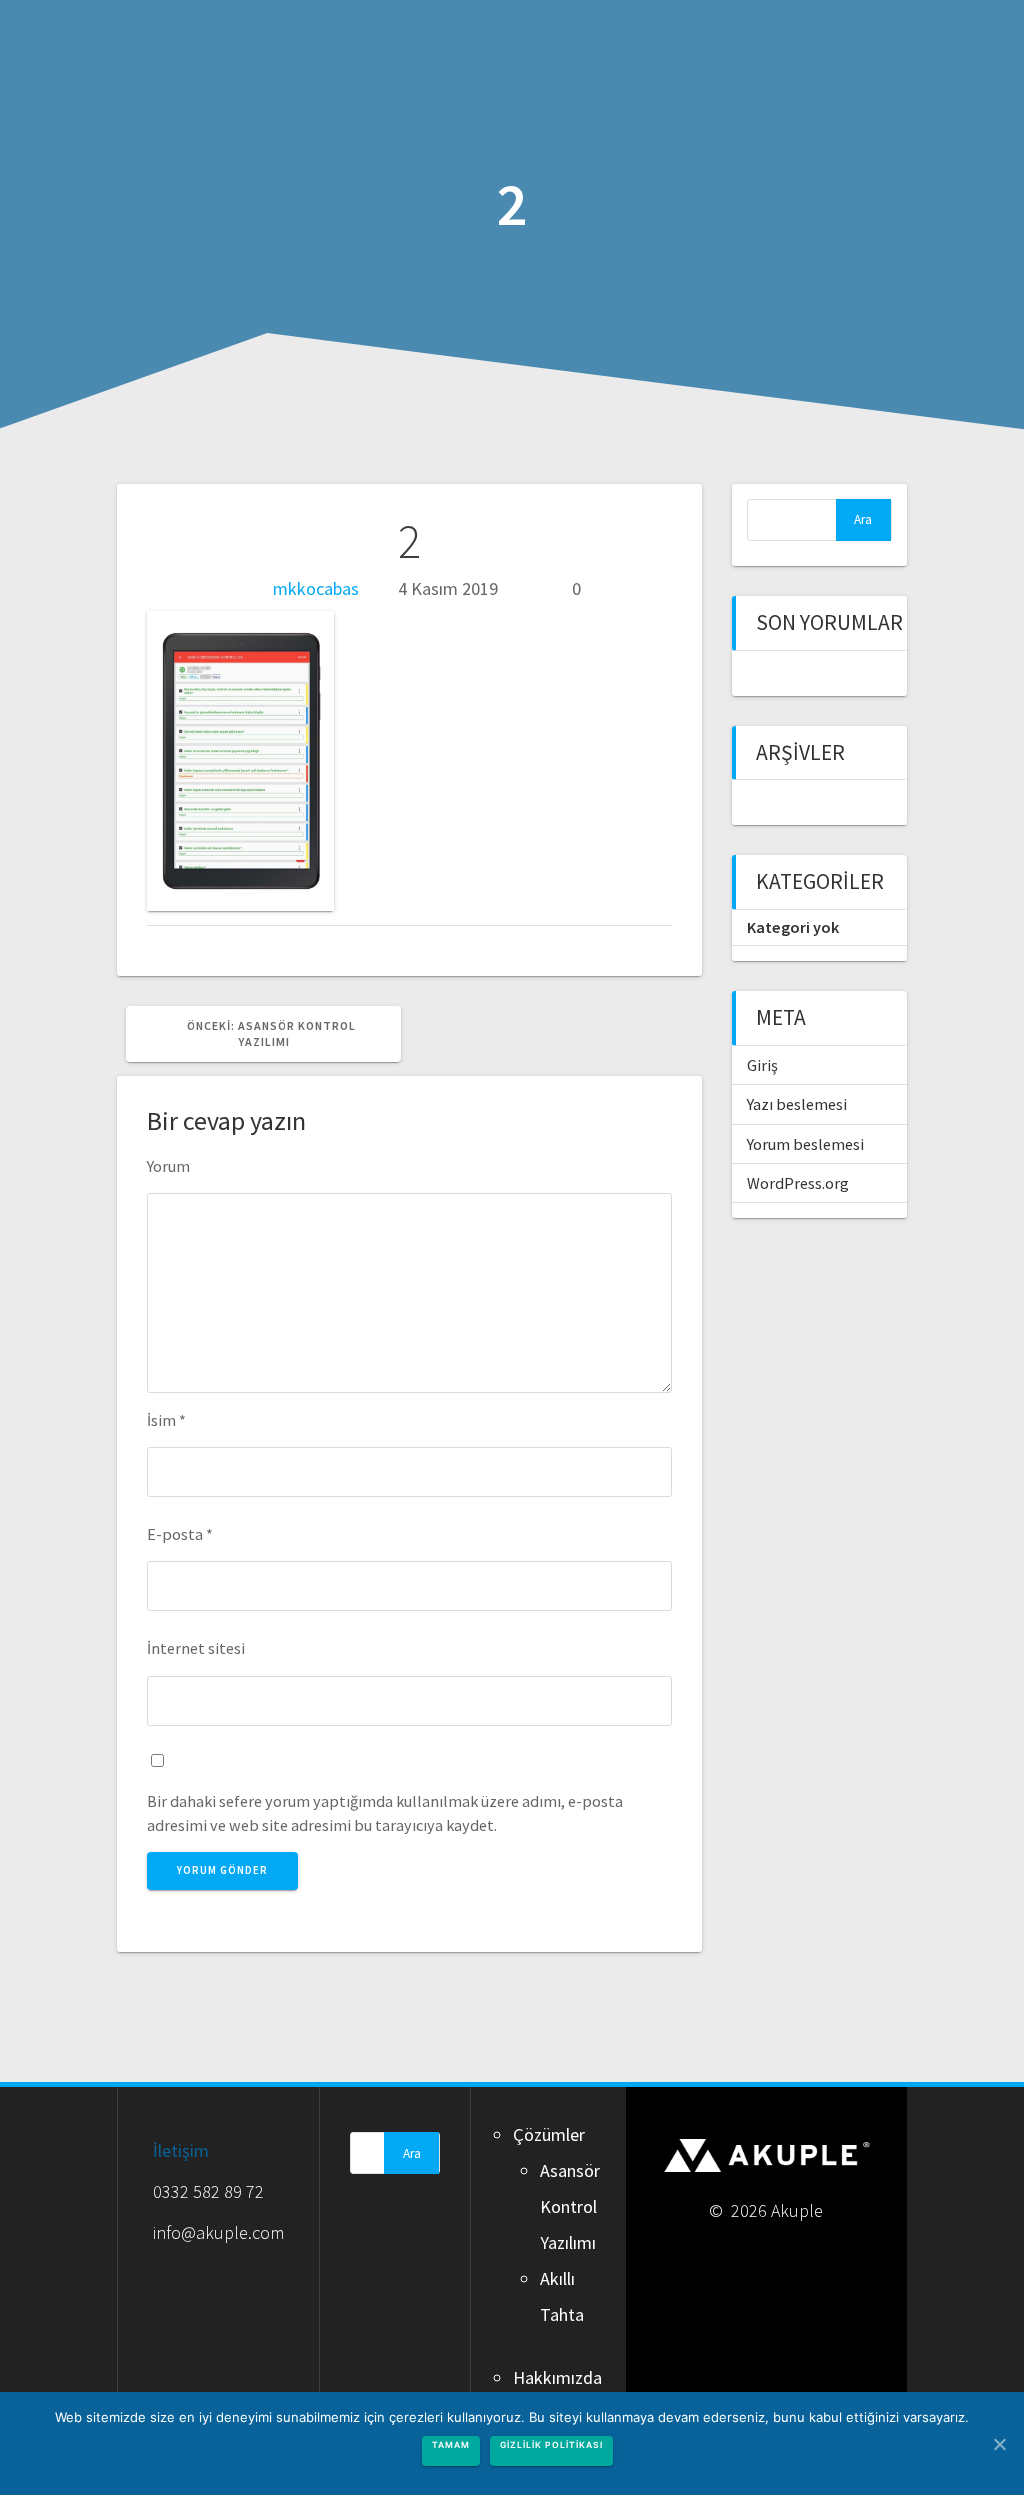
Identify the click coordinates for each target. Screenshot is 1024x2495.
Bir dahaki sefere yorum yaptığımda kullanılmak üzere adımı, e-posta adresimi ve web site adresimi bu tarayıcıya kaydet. (385, 1813)
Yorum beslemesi (805, 1144)
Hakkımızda (557, 2377)
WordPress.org (798, 1183)
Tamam (451, 2445)
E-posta (180, 1534)
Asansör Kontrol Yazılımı (570, 2206)
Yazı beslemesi (797, 1104)
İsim (166, 1420)
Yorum (168, 1166)
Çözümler (549, 2134)
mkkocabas (316, 588)
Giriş (762, 1065)
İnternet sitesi (196, 1648)
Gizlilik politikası (551, 2445)
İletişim (181, 2150)
